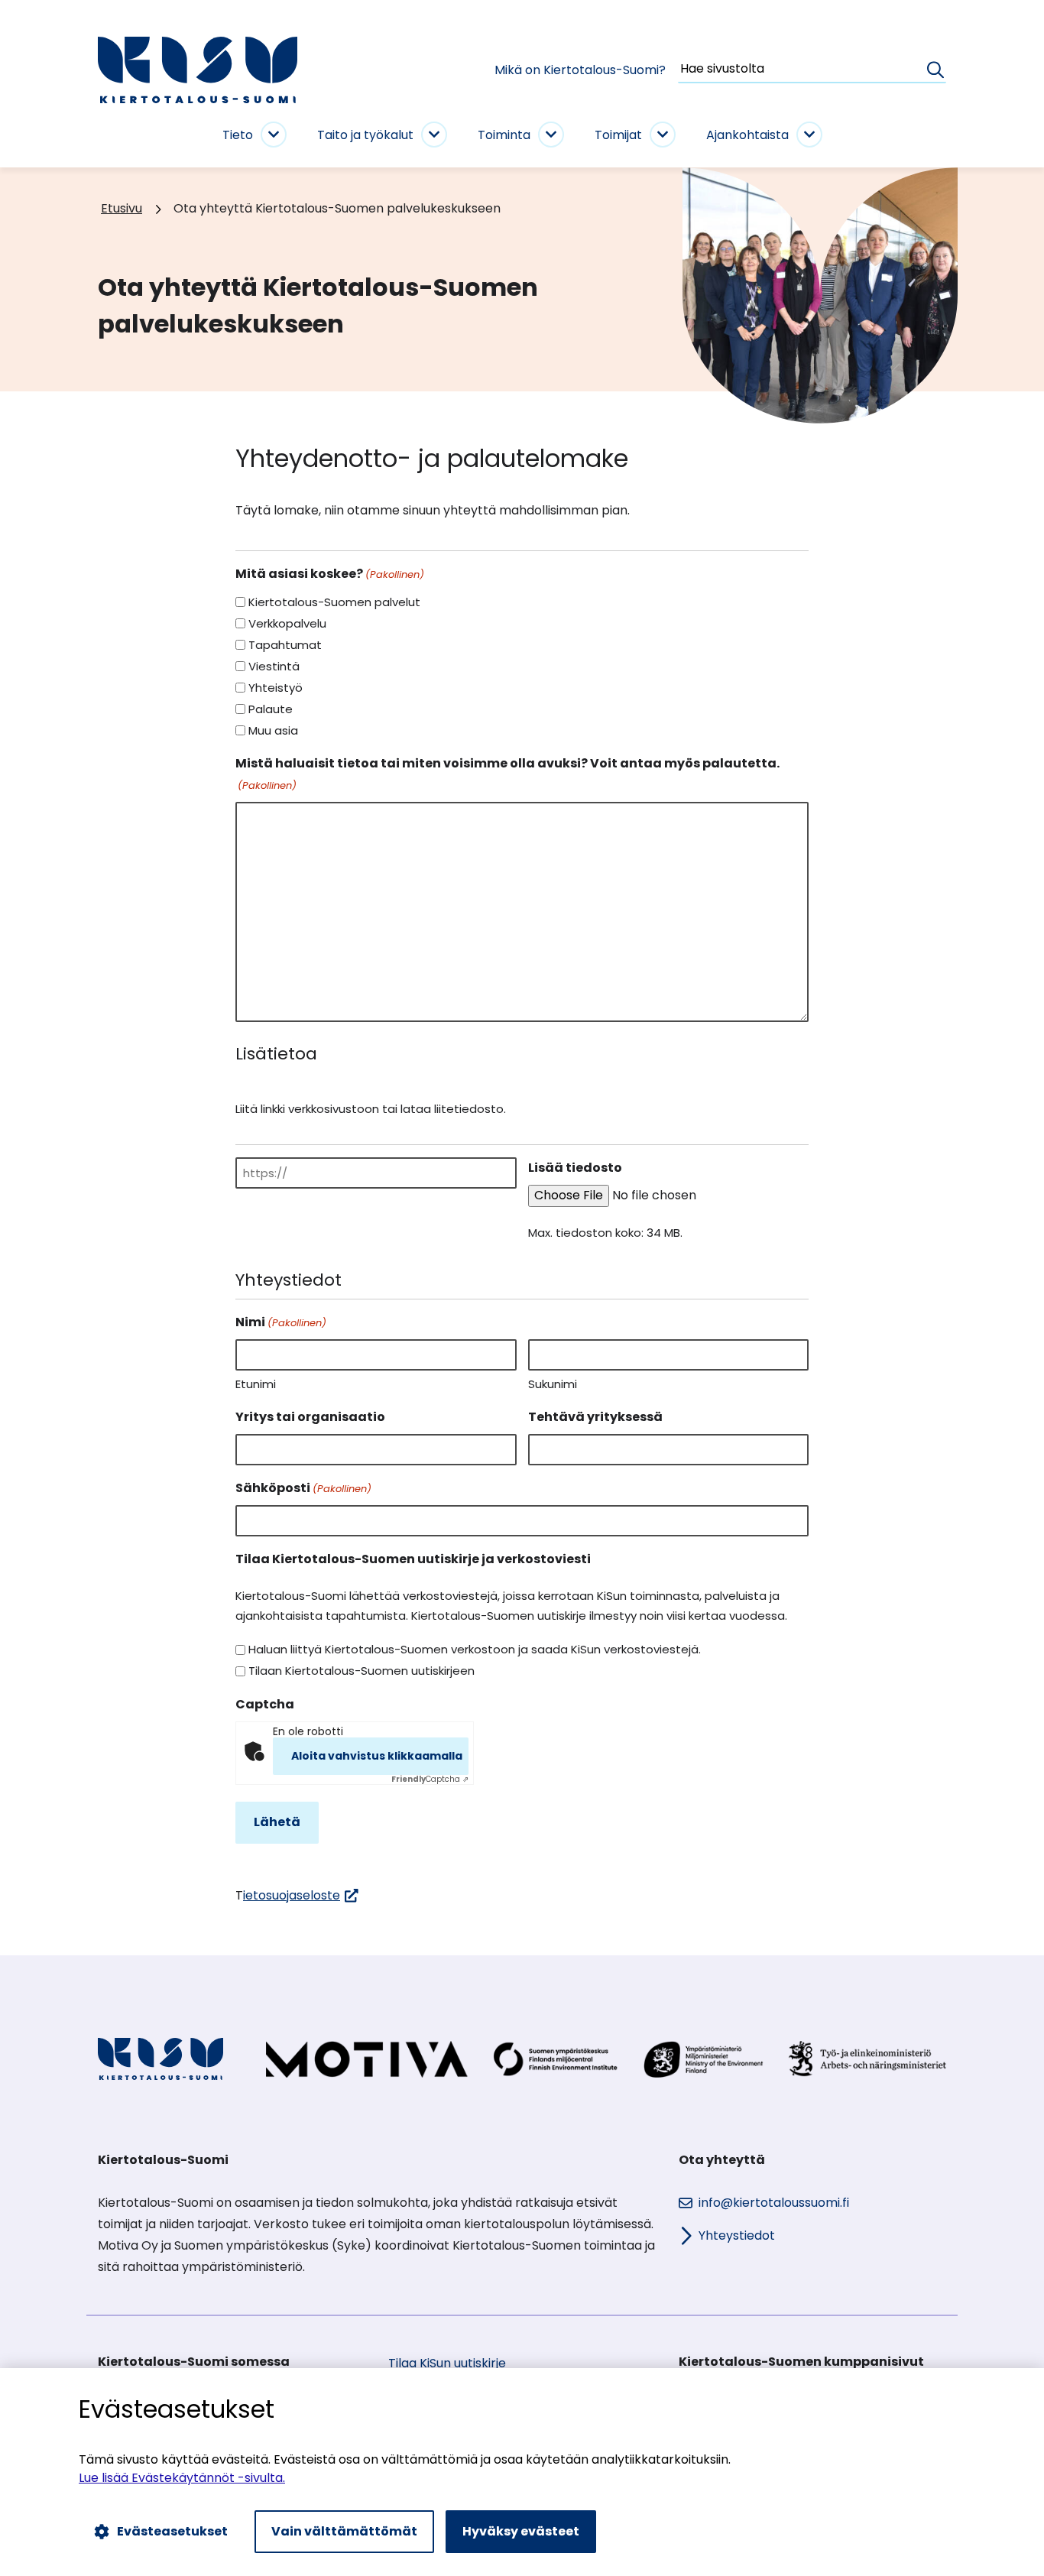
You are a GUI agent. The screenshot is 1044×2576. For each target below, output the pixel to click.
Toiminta (504, 135)
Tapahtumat (285, 645)
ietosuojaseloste (301, 1895)
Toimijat (618, 135)
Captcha (265, 1704)
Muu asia (273, 730)
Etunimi (256, 1384)
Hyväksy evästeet (521, 2531)
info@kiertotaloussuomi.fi (774, 2203)
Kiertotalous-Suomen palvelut (334, 602)
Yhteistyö (276, 688)
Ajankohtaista (747, 135)
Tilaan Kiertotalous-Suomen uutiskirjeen (362, 1671)
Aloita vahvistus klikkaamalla (377, 1756)
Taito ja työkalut (365, 135)
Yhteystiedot (737, 2235)
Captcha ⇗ (430, 1779)
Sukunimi (553, 1384)
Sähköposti (303, 1488)
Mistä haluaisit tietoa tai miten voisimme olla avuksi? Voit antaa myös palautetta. (507, 774)
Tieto (238, 135)
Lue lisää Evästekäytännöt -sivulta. (182, 2478)
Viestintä (274, 666)
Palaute (271, 709)
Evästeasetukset (172, 2531)
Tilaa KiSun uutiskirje (447, 2363)
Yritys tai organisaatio (310, 1417)
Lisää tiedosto (575, 1168)
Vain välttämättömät (344, 2531)
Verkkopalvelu (287, 623)
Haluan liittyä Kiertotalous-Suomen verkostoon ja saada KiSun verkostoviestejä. (475, 1649)
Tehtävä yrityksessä (595, 1417)
